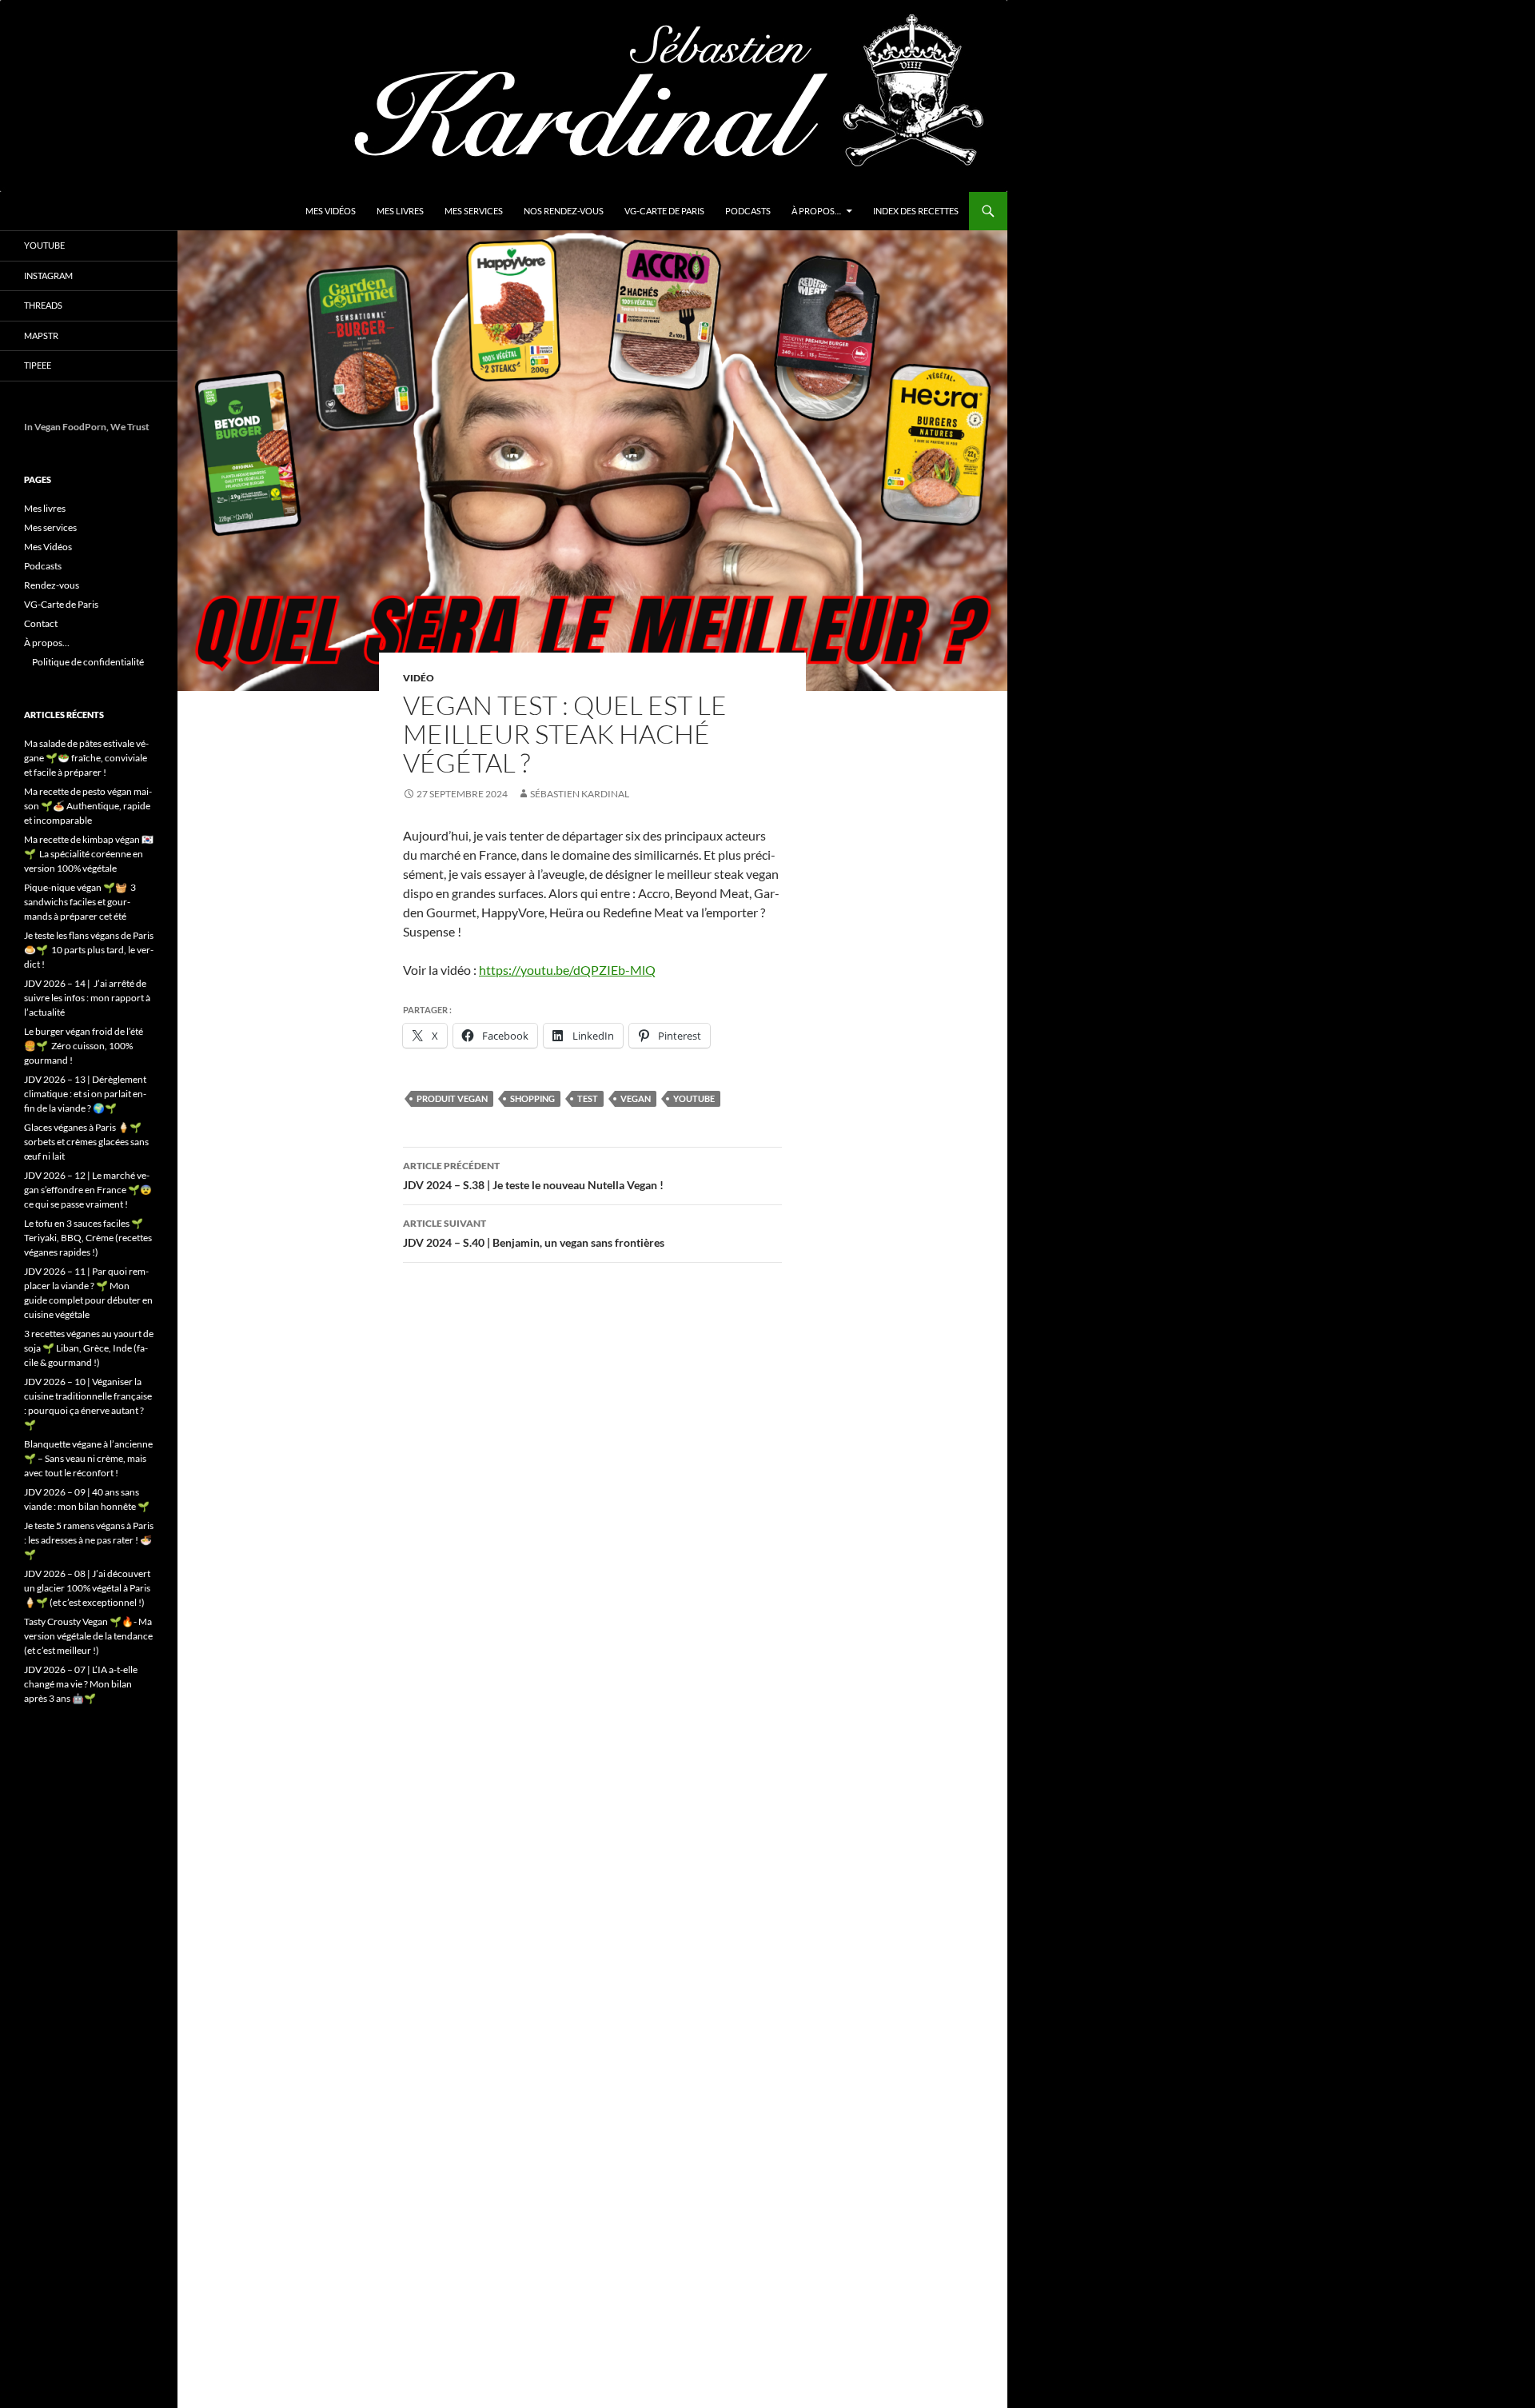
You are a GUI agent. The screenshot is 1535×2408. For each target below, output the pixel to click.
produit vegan (452, 1098)
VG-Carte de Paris (664, 211)
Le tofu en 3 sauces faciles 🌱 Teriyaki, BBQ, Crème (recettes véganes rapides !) (88, 1238)
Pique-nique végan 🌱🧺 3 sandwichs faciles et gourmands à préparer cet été (80, 902)
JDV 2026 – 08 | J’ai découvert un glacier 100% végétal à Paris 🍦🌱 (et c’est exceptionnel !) (87, 1588)
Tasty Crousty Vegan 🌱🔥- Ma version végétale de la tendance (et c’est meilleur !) (88, 1636)
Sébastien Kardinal (580, 794)
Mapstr (41, 335)
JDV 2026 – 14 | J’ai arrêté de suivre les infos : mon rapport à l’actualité (87, 998)
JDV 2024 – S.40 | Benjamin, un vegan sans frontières (535, 1233)
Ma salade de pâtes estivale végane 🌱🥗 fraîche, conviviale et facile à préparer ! (86, 758)
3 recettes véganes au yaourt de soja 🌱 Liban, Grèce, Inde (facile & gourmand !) (89, 1348)
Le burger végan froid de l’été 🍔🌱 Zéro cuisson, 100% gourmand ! (84, 1046)
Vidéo (419, 678)
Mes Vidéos (331, 211)
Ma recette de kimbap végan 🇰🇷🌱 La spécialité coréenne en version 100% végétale (89, 854)
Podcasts (748, 211)
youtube (694, 1098)
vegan (636, 1098)
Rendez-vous (52, 585)
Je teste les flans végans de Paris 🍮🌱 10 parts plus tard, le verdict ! (89, 950)
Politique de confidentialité (88, 662)
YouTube (44, 245)
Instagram (48, 276)
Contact (41, 623)
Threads (43, 305)
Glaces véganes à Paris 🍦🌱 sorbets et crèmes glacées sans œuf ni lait (86, 1142)
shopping (532, 1098)
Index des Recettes (916, 211)
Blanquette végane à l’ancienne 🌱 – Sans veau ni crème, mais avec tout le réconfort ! (88, 1458)
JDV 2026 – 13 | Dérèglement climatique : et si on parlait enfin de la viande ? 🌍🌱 (85, 1094)
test (588, 1098)
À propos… (816, 211)
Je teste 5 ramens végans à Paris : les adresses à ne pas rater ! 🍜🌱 (89, 1540)
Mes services (474, 211)
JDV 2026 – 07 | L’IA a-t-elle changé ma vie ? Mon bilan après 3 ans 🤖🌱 (81, 1684)
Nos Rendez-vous (564, 211)
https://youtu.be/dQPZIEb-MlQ (567, 970)
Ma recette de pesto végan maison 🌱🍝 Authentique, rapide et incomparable (88, 806)
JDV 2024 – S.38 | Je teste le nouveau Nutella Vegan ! (533, 1176)
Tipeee (38, 365)
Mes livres (400, 211)
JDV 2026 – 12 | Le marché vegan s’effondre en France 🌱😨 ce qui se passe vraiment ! (88, 1190)
